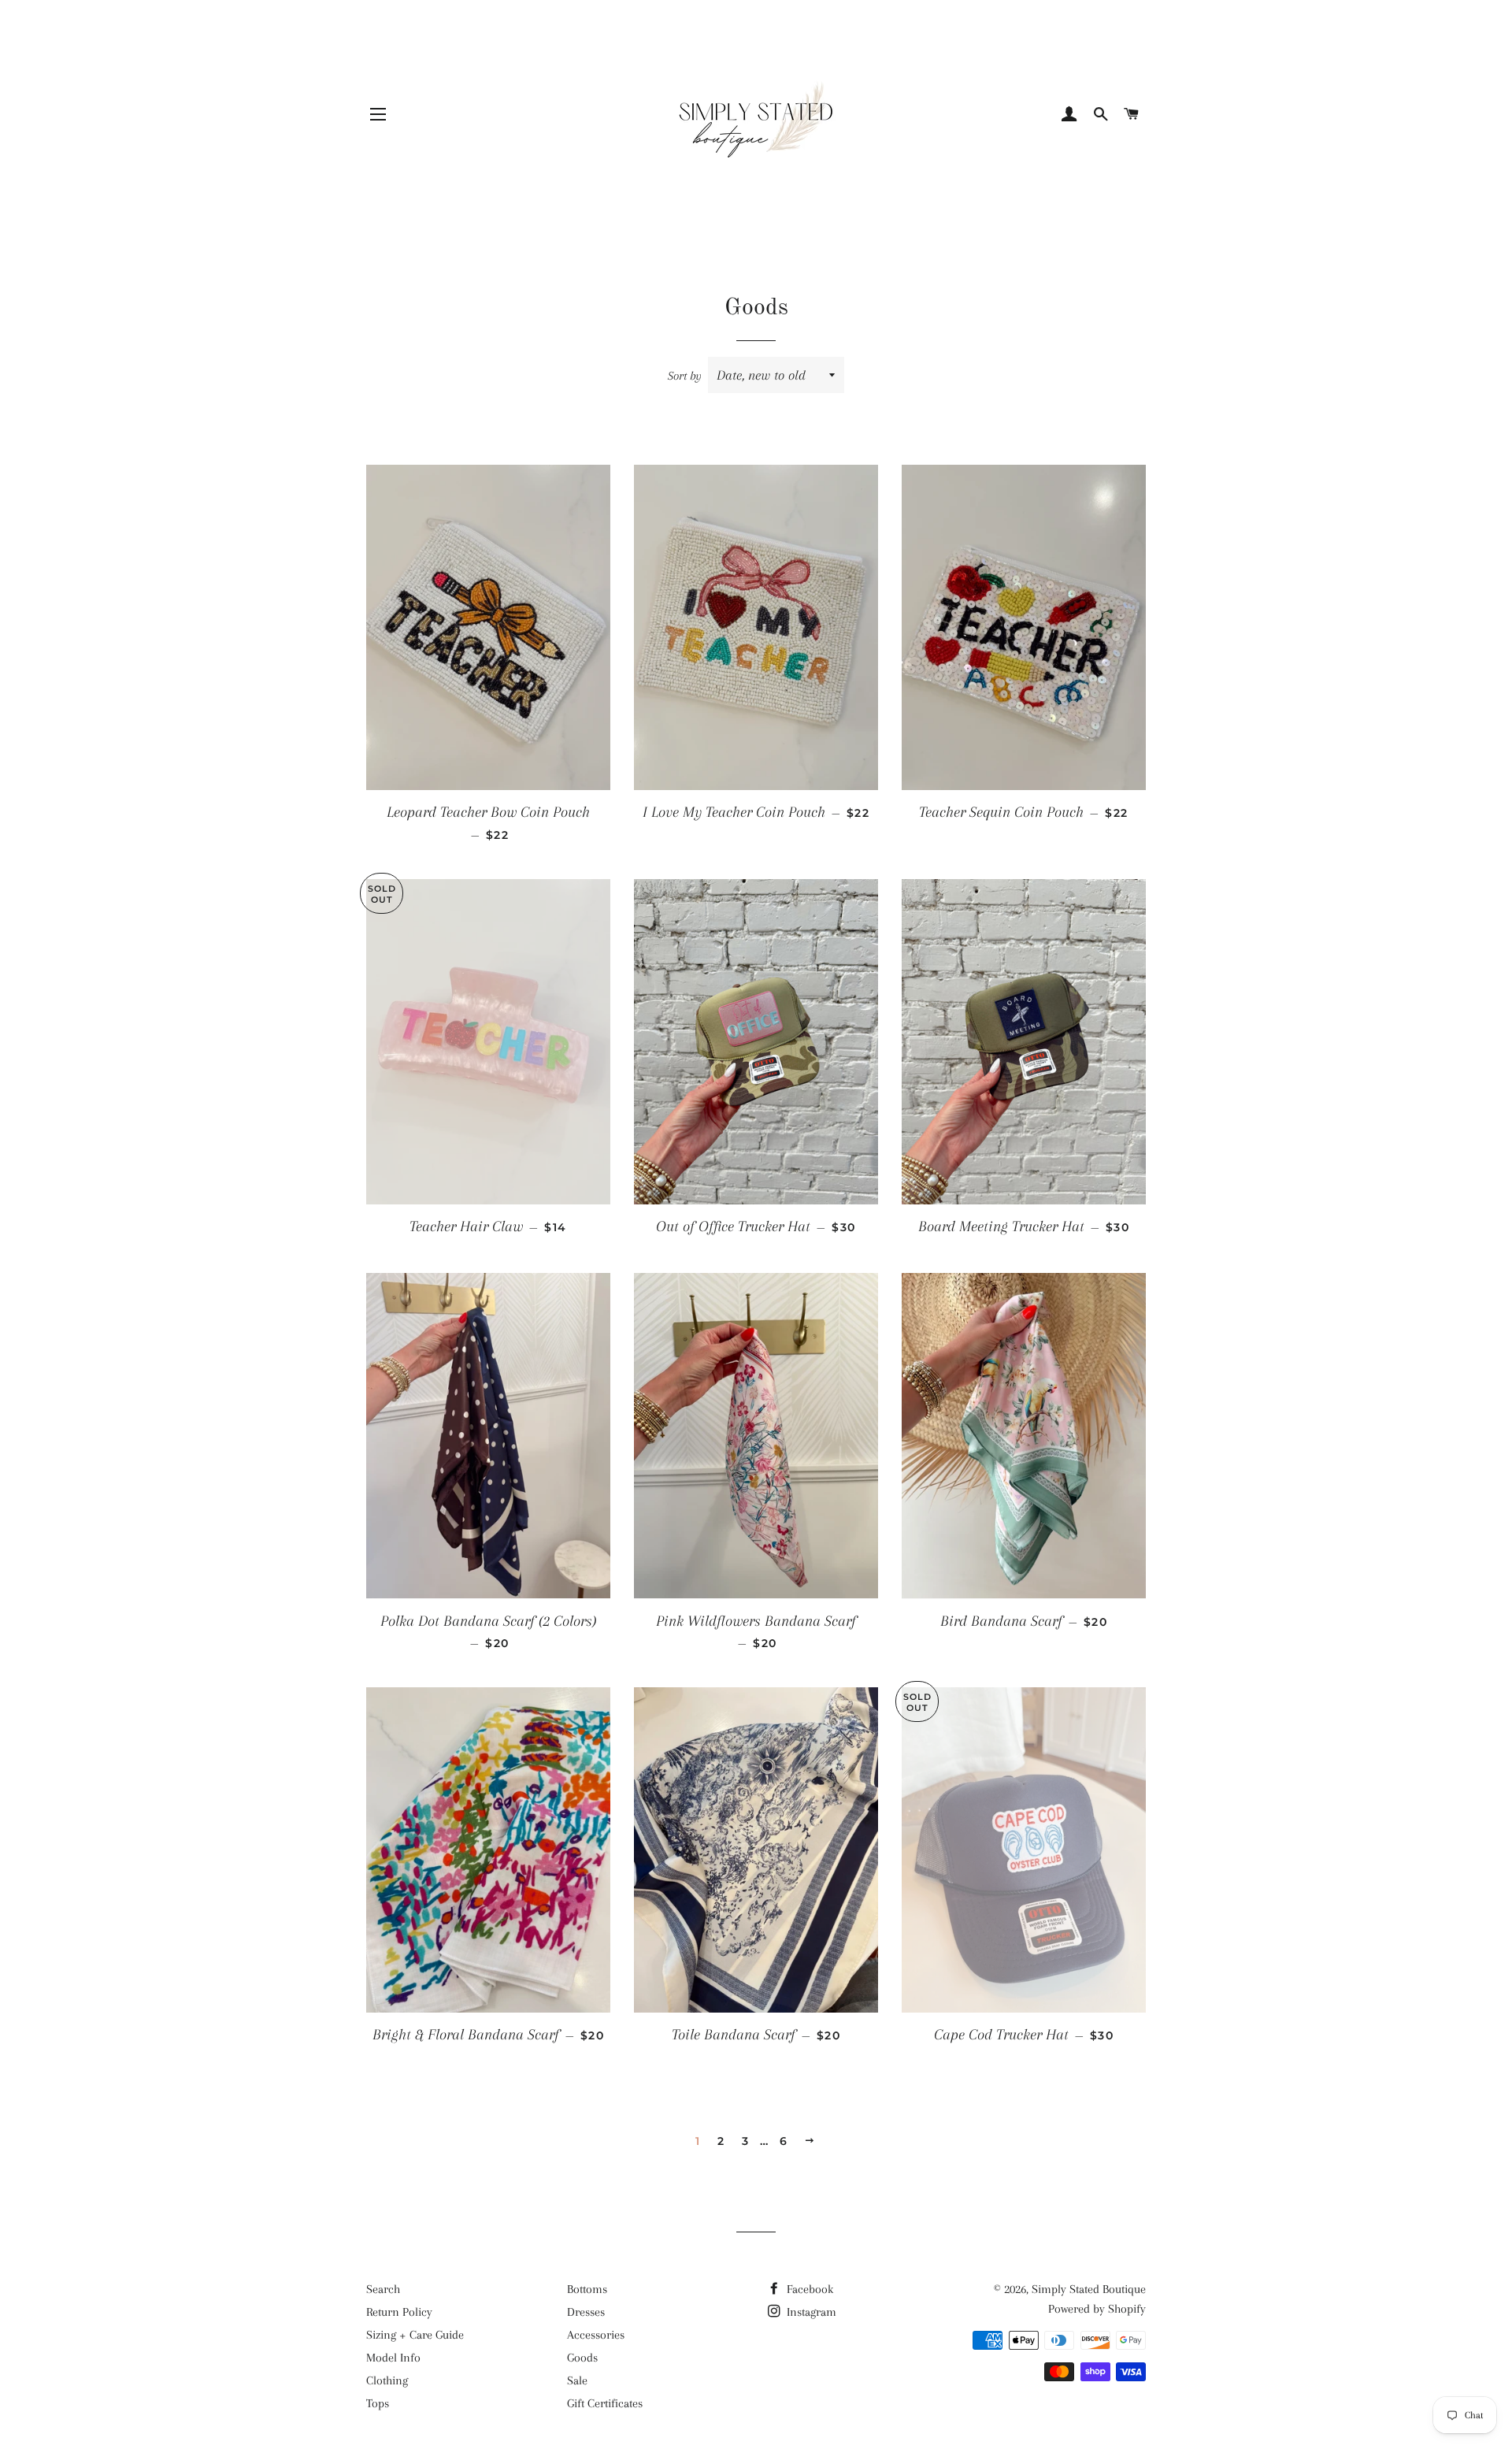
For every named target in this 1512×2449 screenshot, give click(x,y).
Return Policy (399, 2312)
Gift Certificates (605, 2403)
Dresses (586, 2312)
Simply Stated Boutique (1089, 2289)
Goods (582, 2358)
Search (383, 2289)
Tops (378, 2403)
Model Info (393, 2358)
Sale (577, 2380)
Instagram (810, 2312)
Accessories (596, 2335)
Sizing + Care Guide (415, 2335)
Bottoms (587, 2289)
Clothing (387, 2380)
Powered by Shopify (1097, 2309)
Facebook (808, 2289)
